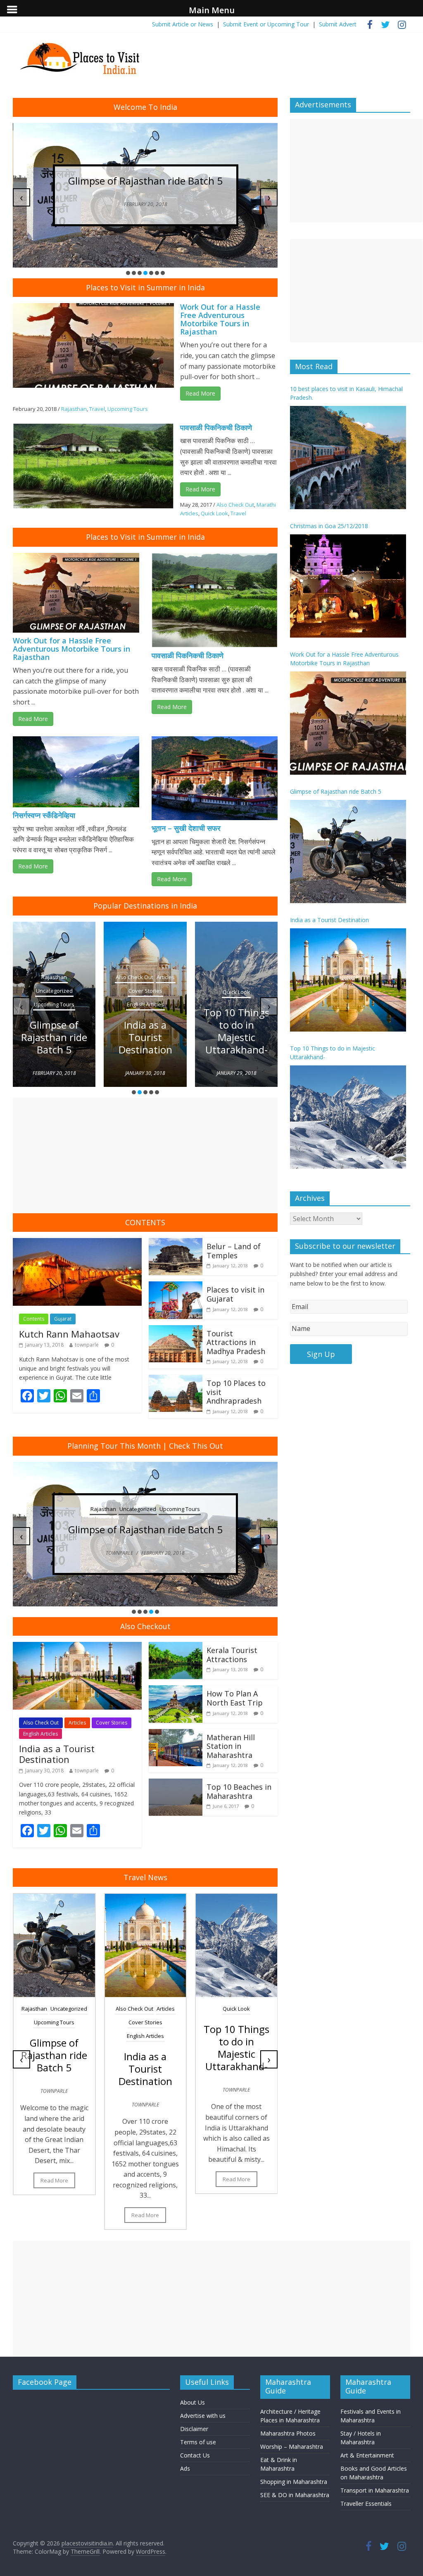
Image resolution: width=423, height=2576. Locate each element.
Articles (166, 977)
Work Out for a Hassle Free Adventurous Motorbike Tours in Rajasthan (220, 319)
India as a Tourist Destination (145, 1037)
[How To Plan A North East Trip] (176, 1690)
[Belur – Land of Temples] (176, 1243)
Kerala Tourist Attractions (232, 1655)
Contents (34, 1319)
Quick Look (214, 513)
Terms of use (198, 2442)
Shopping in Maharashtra (294, 2482)
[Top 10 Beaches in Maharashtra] (176, 1784)
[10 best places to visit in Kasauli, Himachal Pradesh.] (348, 458)
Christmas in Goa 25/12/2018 (329, 526)
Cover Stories (145, 991)
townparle (87, 1345)
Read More (200, 393)
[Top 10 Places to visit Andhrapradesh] (176, 1380)
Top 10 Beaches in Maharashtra (239, 1791)
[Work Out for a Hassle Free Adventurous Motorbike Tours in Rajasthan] (348, 723)
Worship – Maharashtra (292, 2447)
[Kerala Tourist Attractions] (176, 1647)
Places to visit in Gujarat (235, 1294)
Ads (185, 2468)
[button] (128, 273)
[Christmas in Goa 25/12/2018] (348, 586)
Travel (97, 409)
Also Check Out (235, 505)
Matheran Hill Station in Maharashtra (231, 1746)
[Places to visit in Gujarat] (176, 1286)
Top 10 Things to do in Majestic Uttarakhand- (236, 1031)
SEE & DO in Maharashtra (295, 2495)
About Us (192, 2402)
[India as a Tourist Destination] (77, 1647)
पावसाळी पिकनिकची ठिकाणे (216, 427)
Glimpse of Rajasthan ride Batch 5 (102, 181)
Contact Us (195, 2455)
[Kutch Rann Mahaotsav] (77, 1243)
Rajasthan (74, 409)
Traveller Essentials (366, 2504)
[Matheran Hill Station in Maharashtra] (176, 1734)
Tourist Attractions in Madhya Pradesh (236, 1342)
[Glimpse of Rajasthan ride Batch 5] (348, 852)
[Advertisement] (145, 1155)
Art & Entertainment (367, 2455)
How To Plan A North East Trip (235, 1698)
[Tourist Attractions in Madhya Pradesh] (176, 1330)
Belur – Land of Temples (234, 1251)
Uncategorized (54, 991)
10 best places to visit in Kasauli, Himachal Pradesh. (346, 393)
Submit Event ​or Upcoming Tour (266, 24)
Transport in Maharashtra (375, 2490)
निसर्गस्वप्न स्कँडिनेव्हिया (44, 815)
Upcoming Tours (128, 409)
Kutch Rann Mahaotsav (69, 1334)
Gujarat (63, 1319)
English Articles (145, 1004)
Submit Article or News (183, 24)
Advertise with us (203, 2416)
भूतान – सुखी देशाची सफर (186, 828)
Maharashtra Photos (288, 2433)
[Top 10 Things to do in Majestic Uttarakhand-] (348, 1117)
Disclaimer (194, 2429)
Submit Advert (338, 24)
